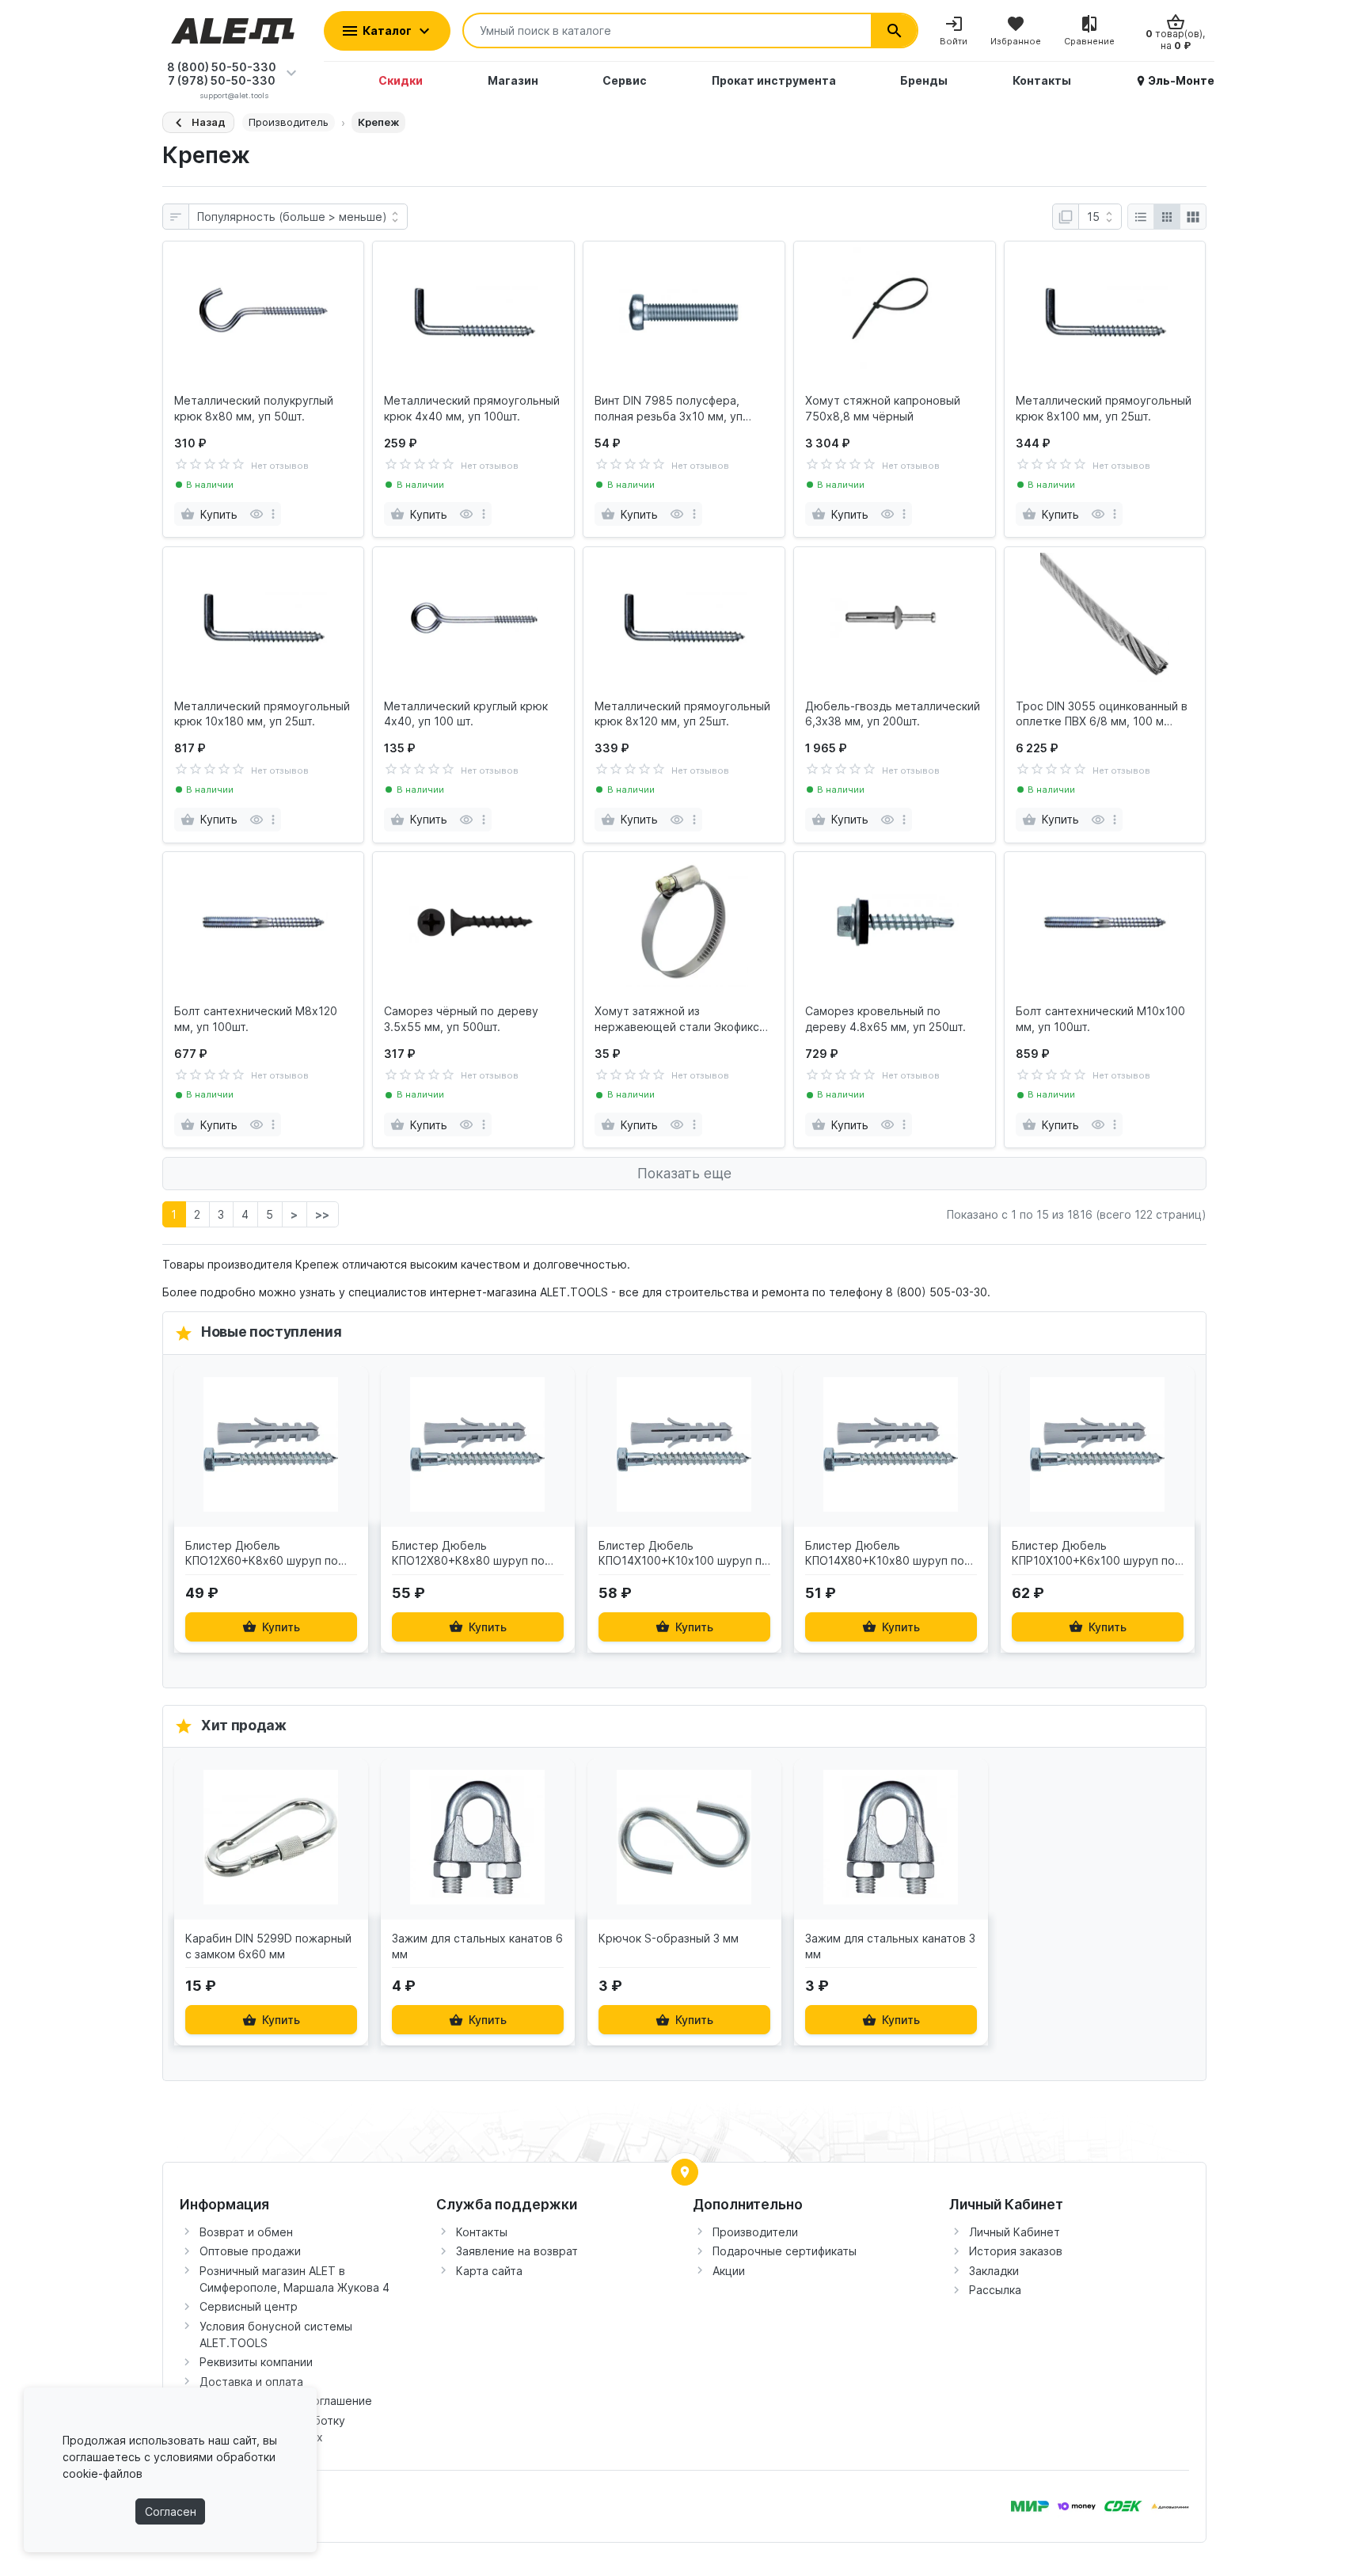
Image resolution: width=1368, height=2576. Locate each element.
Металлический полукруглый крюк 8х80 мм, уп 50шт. (254, 408)
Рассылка (995, 2290)
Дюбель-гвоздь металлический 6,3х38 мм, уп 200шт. (893, 714)
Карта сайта (489, 2271)
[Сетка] (1167, 217)
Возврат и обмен (246, 2232)
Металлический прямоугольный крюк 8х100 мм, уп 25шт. (1104, 408)
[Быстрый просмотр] (256, 514)
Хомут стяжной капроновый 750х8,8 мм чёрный (883, 408)
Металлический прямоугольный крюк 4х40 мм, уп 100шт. (472, 408)
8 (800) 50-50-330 (222, 67)
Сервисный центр (249, 2306)
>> (322, 1214)
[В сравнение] (352, 1458)
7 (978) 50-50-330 (222, 80)
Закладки (994, 2271)
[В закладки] (352, 1390)
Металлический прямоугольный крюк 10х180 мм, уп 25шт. (262, 714)
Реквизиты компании (256, 2362)
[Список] (1141, 217)
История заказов (1016, 2251)
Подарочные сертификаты (785, 2251)
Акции (729, 2271)
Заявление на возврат (517, 2251)
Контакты (482, 2232)
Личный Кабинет (1015, 2232)
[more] (273, 514)
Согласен (171, 2511)
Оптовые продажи (250, 2251)
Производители (755, 2232)
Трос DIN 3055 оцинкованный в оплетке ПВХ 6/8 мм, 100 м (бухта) (1102, 714)
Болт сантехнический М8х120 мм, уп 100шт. (256, 1019)
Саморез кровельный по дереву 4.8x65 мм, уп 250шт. (885, 1019)
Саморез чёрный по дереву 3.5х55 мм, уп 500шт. (461, 1019)
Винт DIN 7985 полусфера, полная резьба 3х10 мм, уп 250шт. (669, 409)
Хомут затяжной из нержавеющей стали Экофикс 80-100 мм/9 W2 (677, 1019)
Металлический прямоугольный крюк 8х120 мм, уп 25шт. (682, 714)
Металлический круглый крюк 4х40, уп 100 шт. (466, 714)
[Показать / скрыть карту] (685, 2172)
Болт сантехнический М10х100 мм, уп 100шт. (1100, 1019)
